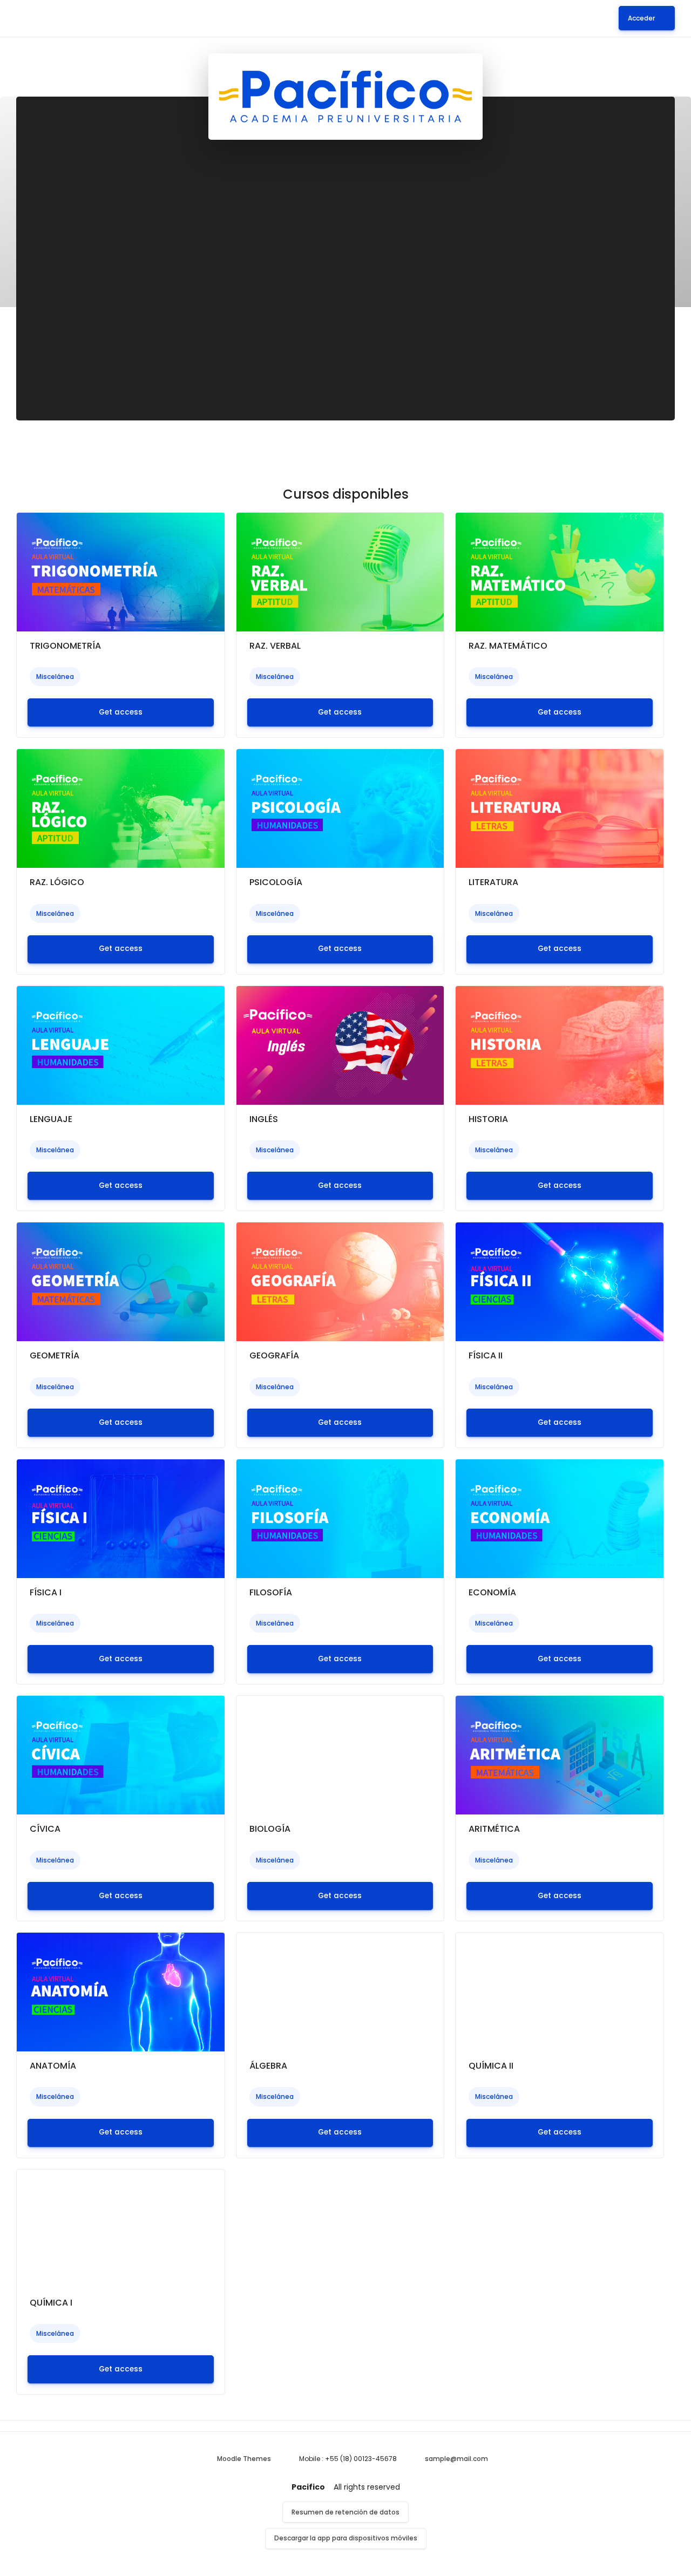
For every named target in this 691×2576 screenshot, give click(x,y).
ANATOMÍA (53, 2066)
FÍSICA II (486, 1355)
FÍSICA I (46, 1592)
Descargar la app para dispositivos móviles (346, 2538)
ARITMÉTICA (494, 1829)
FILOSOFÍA (271, 1592)
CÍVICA (45, 1829)
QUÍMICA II (491, 2066)
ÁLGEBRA (268, 2066)
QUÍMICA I (51, 2303)
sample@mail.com (456, 2459)
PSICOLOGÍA (276, 882)
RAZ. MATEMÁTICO (508, 646)
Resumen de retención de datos (345, 2512)
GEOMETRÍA (55, 1355)
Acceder (641, 18)
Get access (121, 712)
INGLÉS (264, 1119)
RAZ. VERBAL (275, 646)
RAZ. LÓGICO (57, 882)
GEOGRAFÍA (274, 1355)
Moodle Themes (244, 2459)
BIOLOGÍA (270, 1829)
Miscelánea (55, 677)
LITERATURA (493, 882)
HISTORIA (488, 1119)
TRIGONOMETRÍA (65, 646)
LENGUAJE (51, 1119)
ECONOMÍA (492, 1592)
